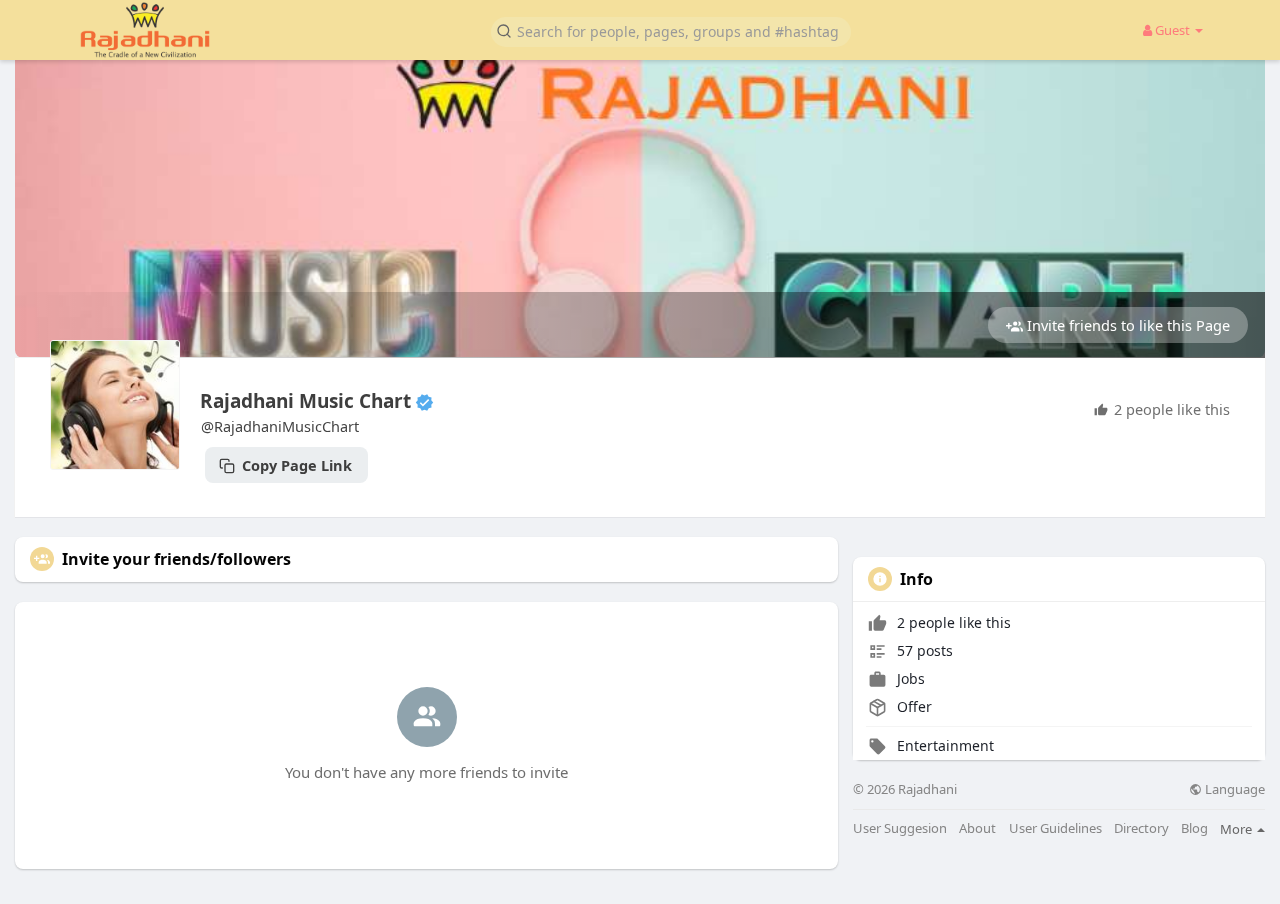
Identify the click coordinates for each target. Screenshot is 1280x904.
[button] (671, 30)
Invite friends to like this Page (1126, 325)
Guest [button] (1172, 30)
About (977, 828)
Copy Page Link (295, 465)
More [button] (1237, 829)
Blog (1194, 828)
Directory (1141, 828)
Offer (912, 706)
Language (1233, 789)
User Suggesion (900, 828)
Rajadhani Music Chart (305, 401)
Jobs (909, 678)
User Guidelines (1055, 828)
